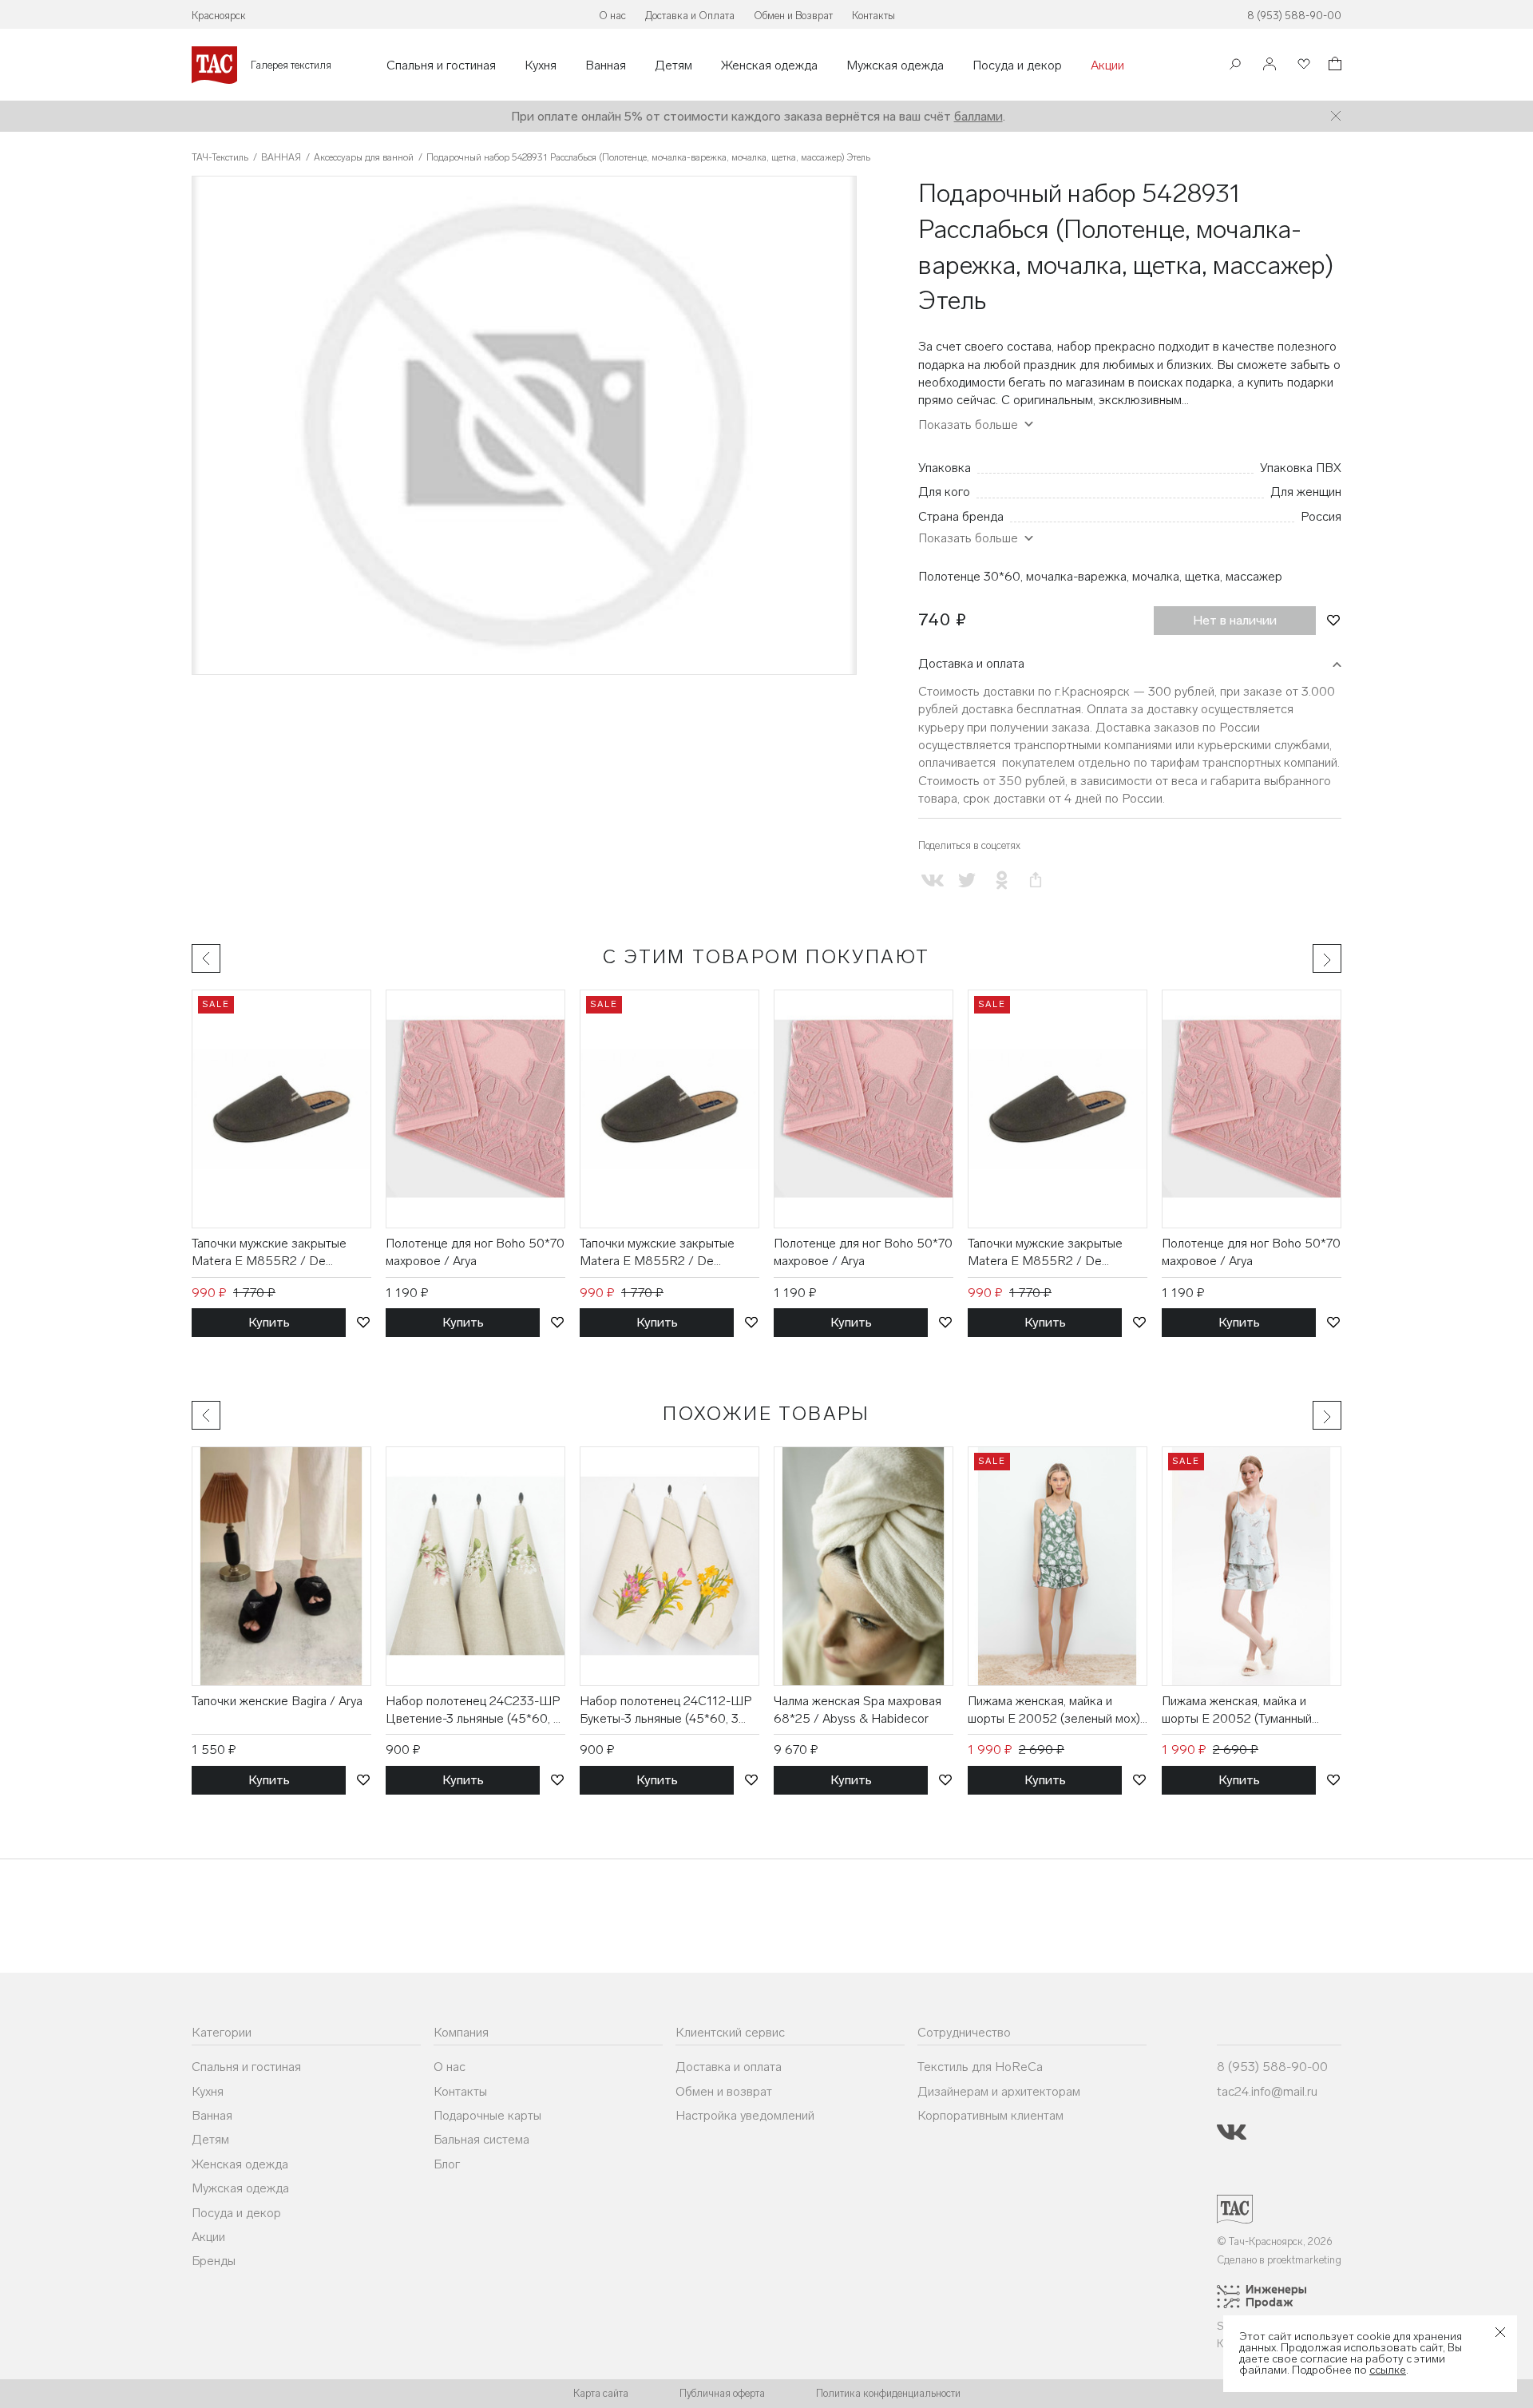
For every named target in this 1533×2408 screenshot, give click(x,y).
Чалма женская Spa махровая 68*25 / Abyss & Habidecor (858, 1710)
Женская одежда (769, 65)
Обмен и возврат (724, 2091)
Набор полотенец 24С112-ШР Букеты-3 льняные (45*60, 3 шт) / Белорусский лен (665, 1711)
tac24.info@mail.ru (1267, 2091)
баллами (978, 116)
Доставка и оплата (971, 663)
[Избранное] (1302, 65)
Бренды (214, 2261)
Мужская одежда (895, 65)
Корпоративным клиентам (990, 2115)
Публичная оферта (722, 2393)
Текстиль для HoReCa (980, 2067)
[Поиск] (1235, 66)
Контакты (873, 16)
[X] (967, 880)
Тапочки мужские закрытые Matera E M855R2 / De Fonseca (269, 1253)
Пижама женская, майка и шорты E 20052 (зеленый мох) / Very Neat (1054, 1711)
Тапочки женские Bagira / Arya (277, 1701)
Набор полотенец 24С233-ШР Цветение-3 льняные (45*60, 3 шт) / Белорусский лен (473, 1711)
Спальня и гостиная (441, 65)
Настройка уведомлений (745, 2115)
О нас (612, 16)
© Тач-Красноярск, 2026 (1275, 2241)
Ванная (606, 65)
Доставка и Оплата (690, 16)
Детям (673, 65)
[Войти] (1270, 65)
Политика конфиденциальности (888, 2393)
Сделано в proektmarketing (1279, 2260)
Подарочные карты (487, 2115)
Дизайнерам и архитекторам (999, 2091)
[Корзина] (1333, 66)
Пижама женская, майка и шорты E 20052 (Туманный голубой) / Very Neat (1237, 1711)
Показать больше (968, 538)
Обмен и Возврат (793, 16)
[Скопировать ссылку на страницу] (1036, 880)
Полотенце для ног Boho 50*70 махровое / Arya (475, 1252)
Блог (447, 2164)
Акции (1107, 65)
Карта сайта (601, 2393)
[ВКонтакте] (932, 880)
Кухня (541, 65)
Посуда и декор (1017, 65)
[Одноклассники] (1001, 880)
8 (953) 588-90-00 (1294, 16)
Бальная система (481, 2139)
